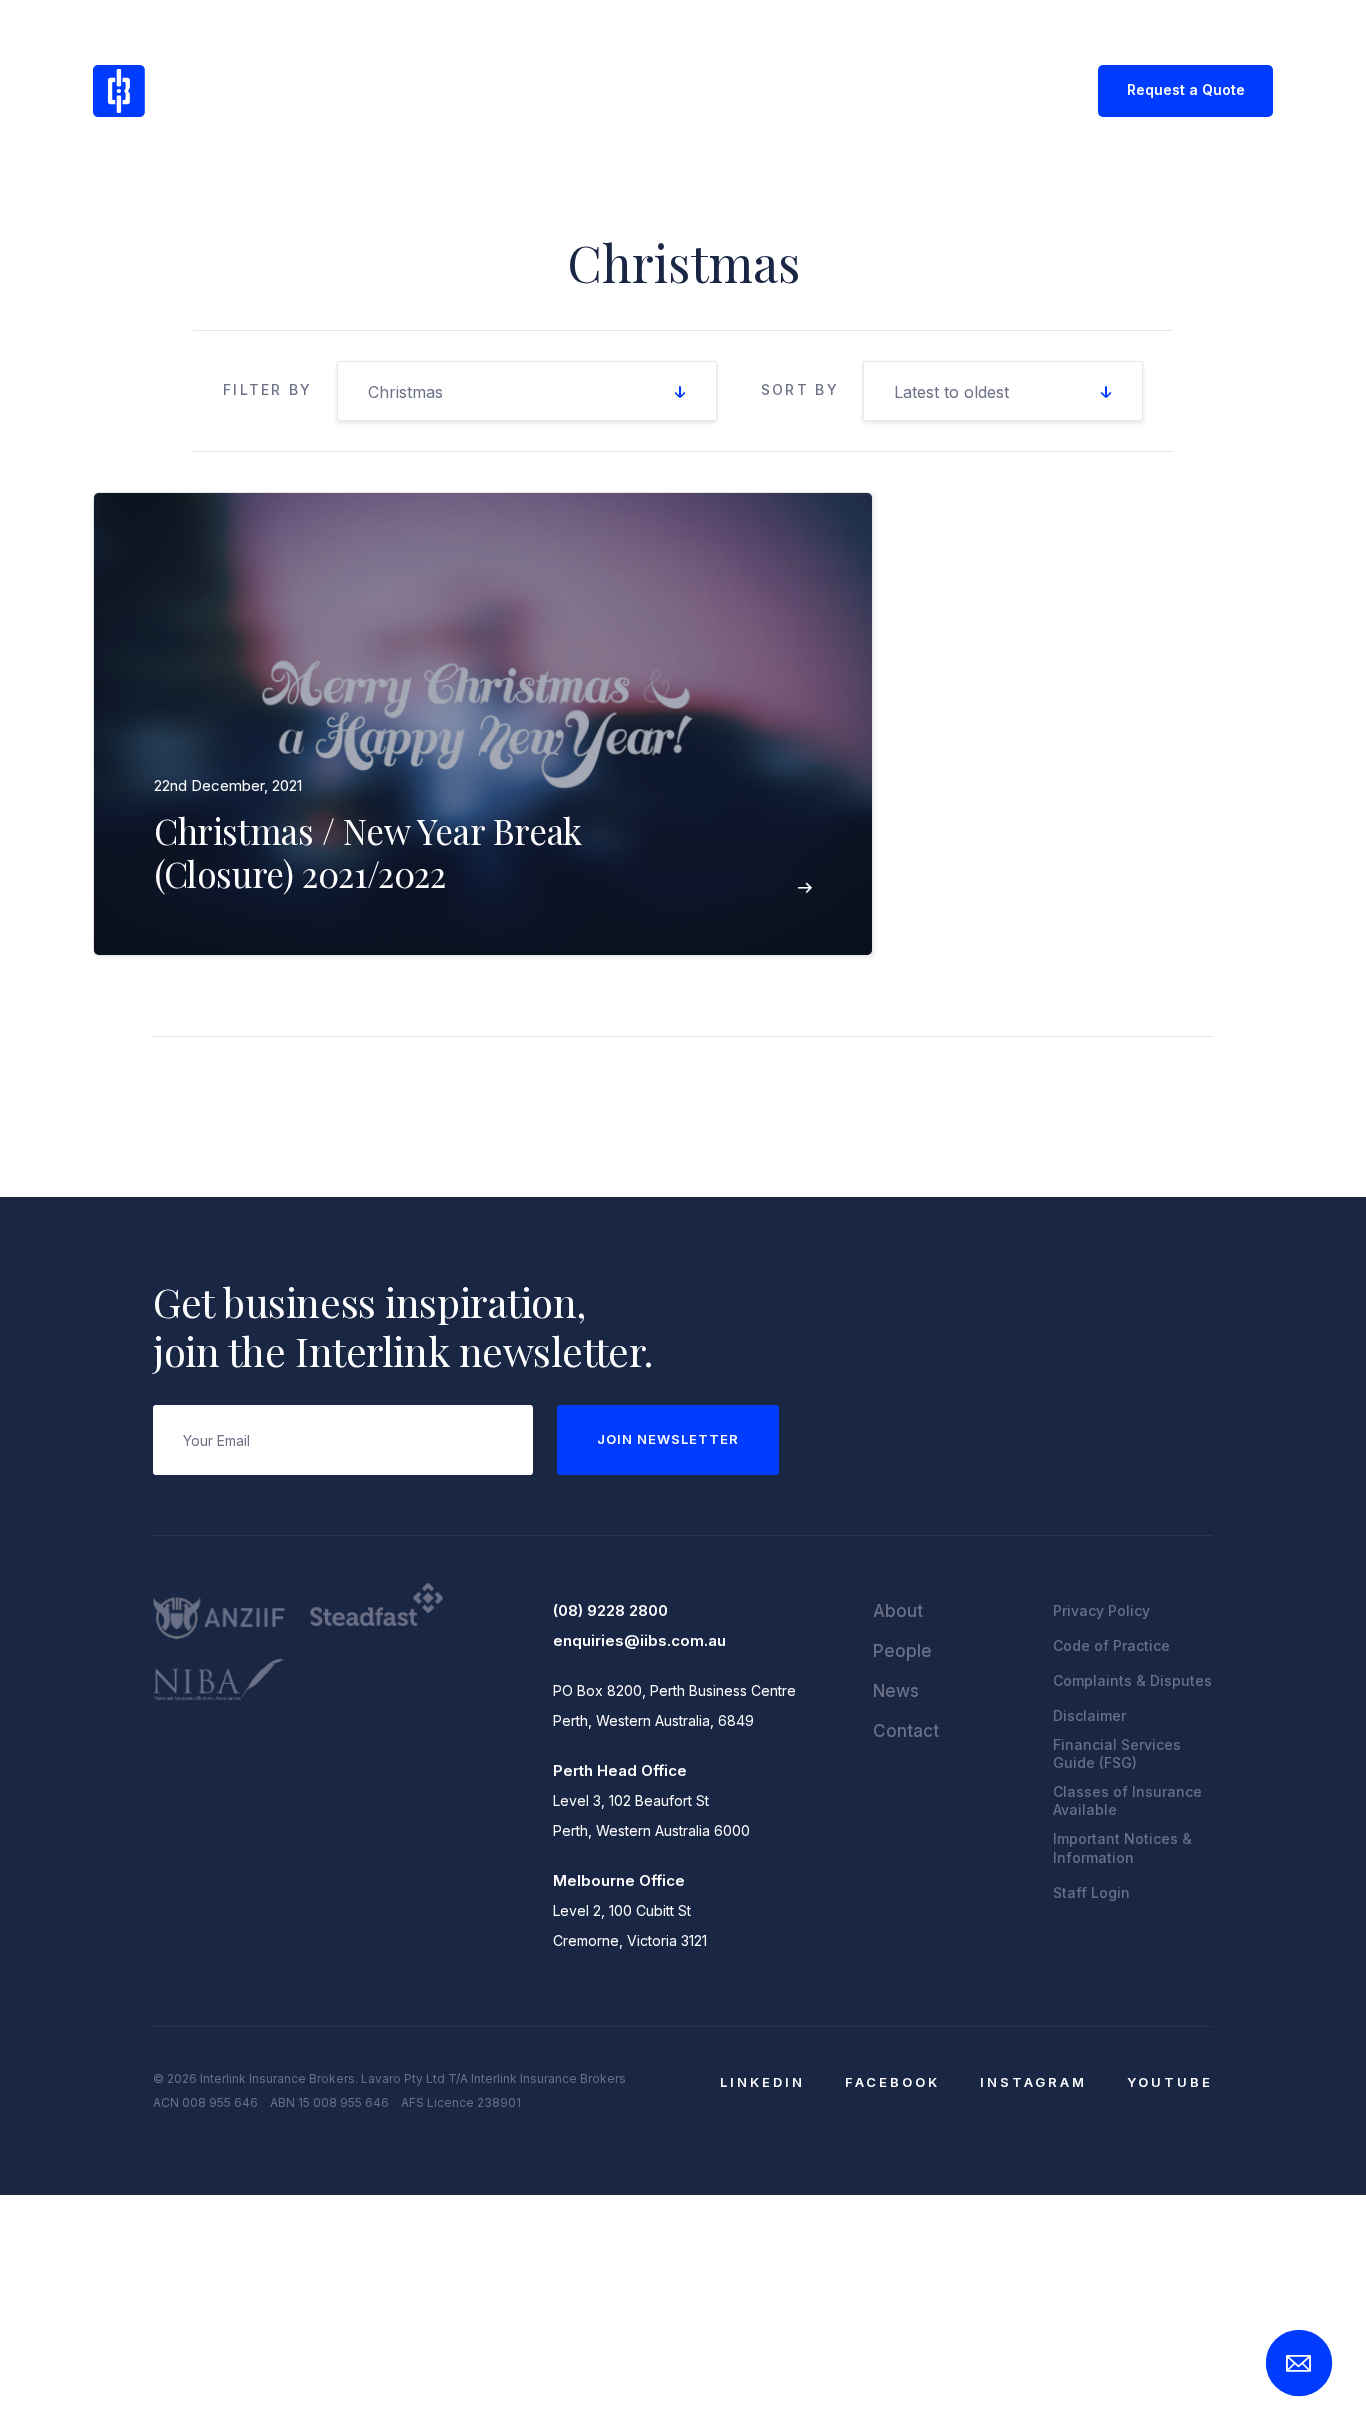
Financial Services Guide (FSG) (1117, 1753)
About (466, 89)
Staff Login (1091, 1892)
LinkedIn (762, 2082)
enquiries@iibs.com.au (639, 1640)
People (902, 1651)
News (896, 1691)
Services (563, 89)
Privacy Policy (1101, 1610)
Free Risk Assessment (976, 89)
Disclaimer (1089, 1715)
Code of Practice (1111, 1645)
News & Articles (696, 89)
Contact (825, 89)
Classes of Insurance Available (1127, 1800)
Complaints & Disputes (1132, 1680)
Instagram (1033, 2082)
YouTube (1170, 2082)
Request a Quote (1186, 89)
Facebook (892, 2082)
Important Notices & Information (1122, 1847)
